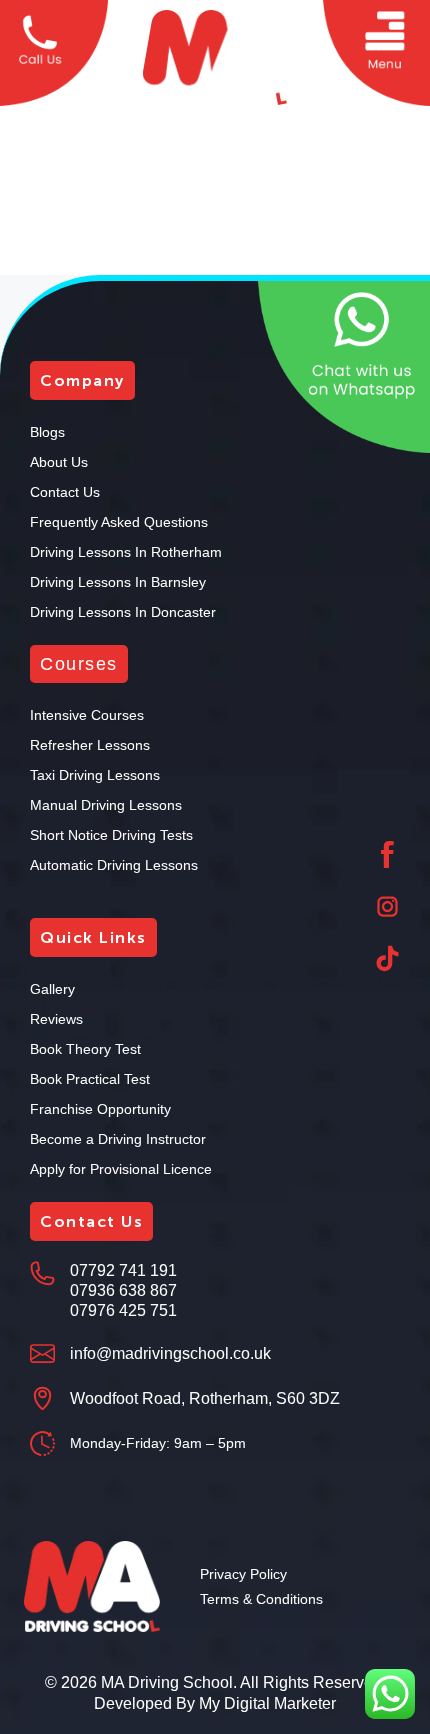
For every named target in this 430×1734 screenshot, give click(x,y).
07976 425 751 (123, 1310)
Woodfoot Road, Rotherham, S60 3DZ (205, 1398)
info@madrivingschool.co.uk (170, 1353)
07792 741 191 (123, 1270)
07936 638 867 (123, 1290)
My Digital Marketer (267, 1703)
